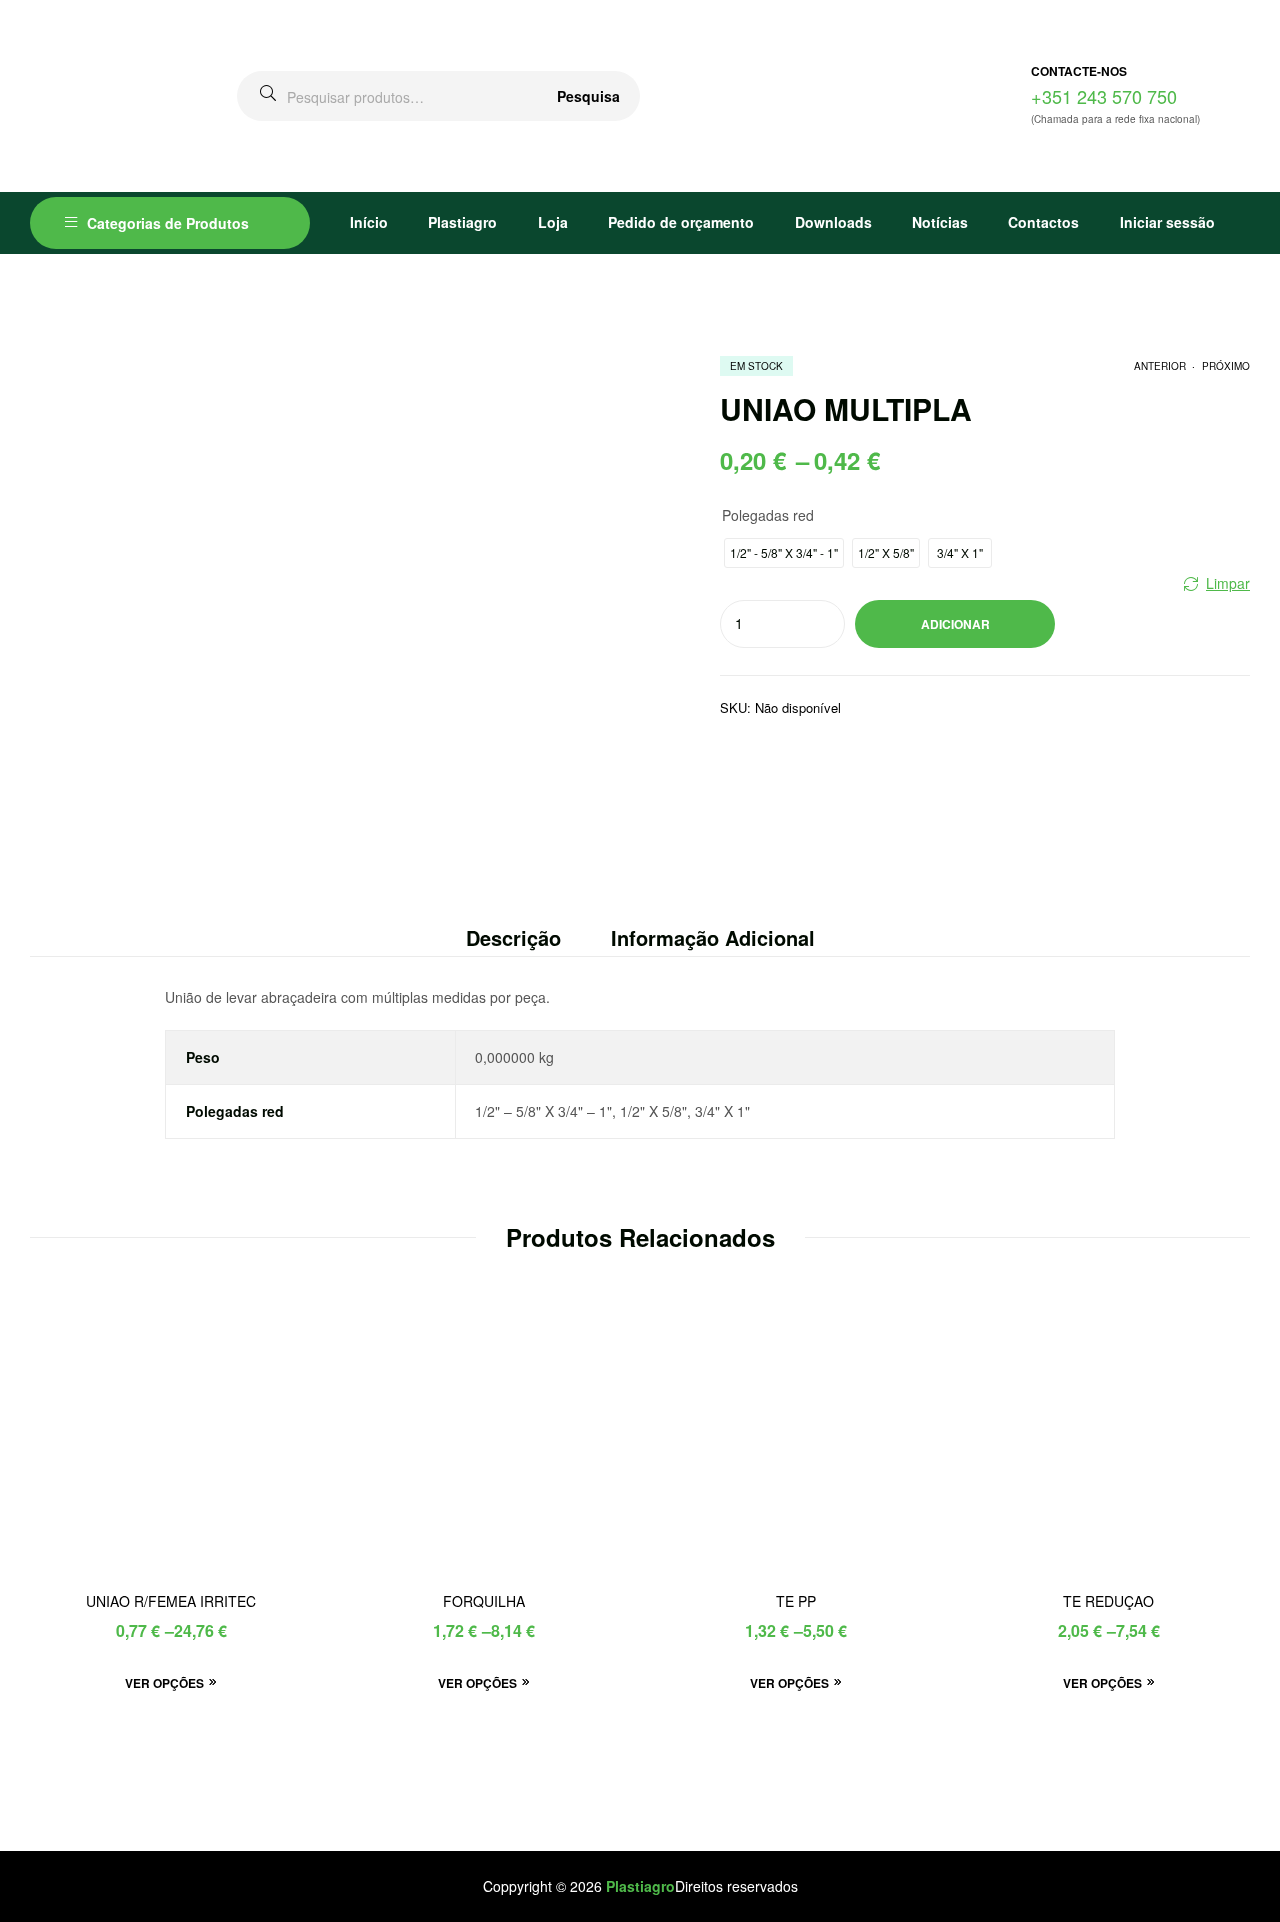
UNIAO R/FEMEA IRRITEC (171, 1601)
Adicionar (955, 624)
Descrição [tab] (513, 937)
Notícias (940, 222)
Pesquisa (588, 96)
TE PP (796, 1601)
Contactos (1043, 222)
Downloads (833, 222)
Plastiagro (462, 222)
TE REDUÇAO (1108, 1601)
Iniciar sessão (1167, 222)
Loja (553, 222)
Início (369, 222)
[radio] (784, 553)
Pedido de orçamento (681, 222)
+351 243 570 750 (1104, 96)
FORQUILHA (484, 1601)
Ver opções (164, 1683)
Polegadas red (768, 515)
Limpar (1228, 583)
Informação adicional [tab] (713, 937)
